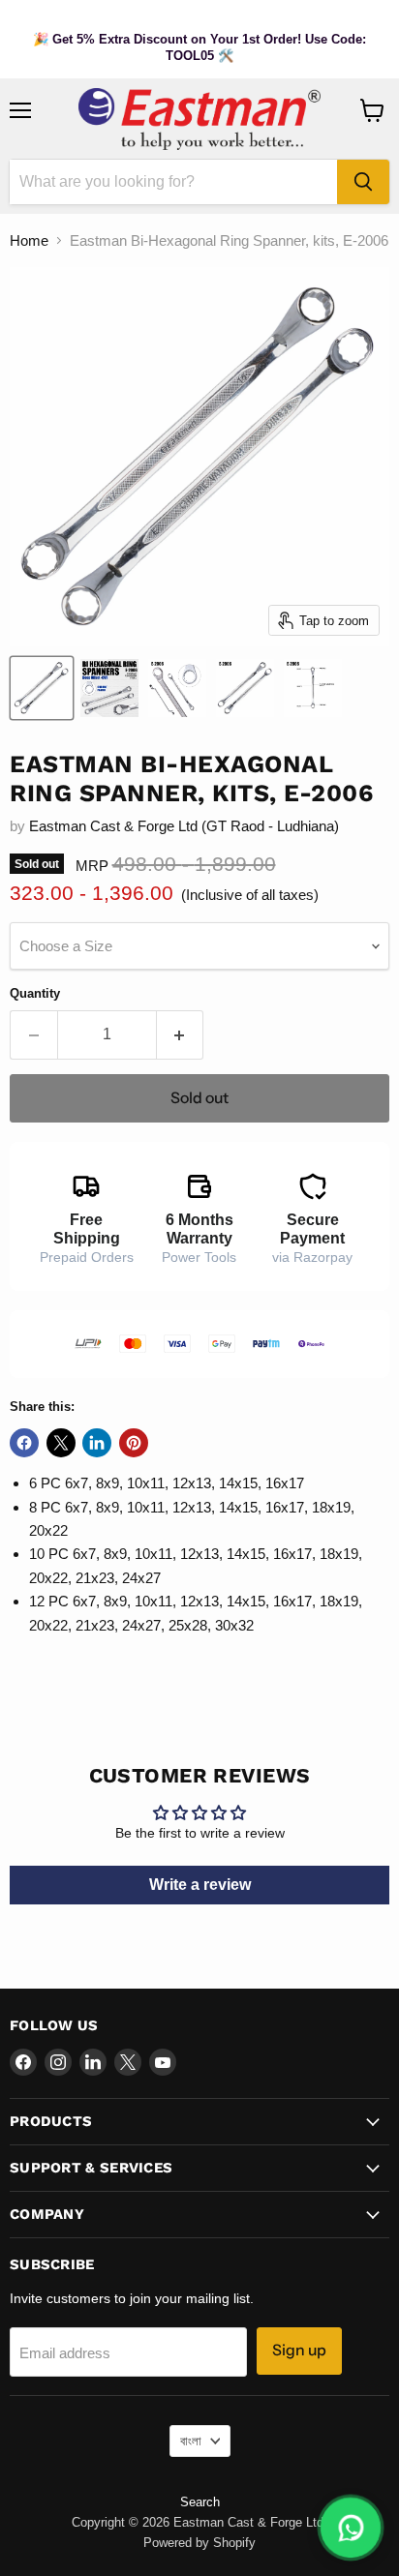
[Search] (363, 182)
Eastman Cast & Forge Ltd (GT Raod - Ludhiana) (184, 826)
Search (200, 2502)
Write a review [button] (200, 1885)
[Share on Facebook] (24, 1443)
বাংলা (191, 2441)
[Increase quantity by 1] (181, 1034)
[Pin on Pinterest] (134, 1443)
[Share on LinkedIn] (97, 1443)
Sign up (299, 2350)
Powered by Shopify (199, 2543)
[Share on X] (61, 1443)
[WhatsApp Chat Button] (351, 2528)
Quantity (35, 993)
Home (29, 240)
